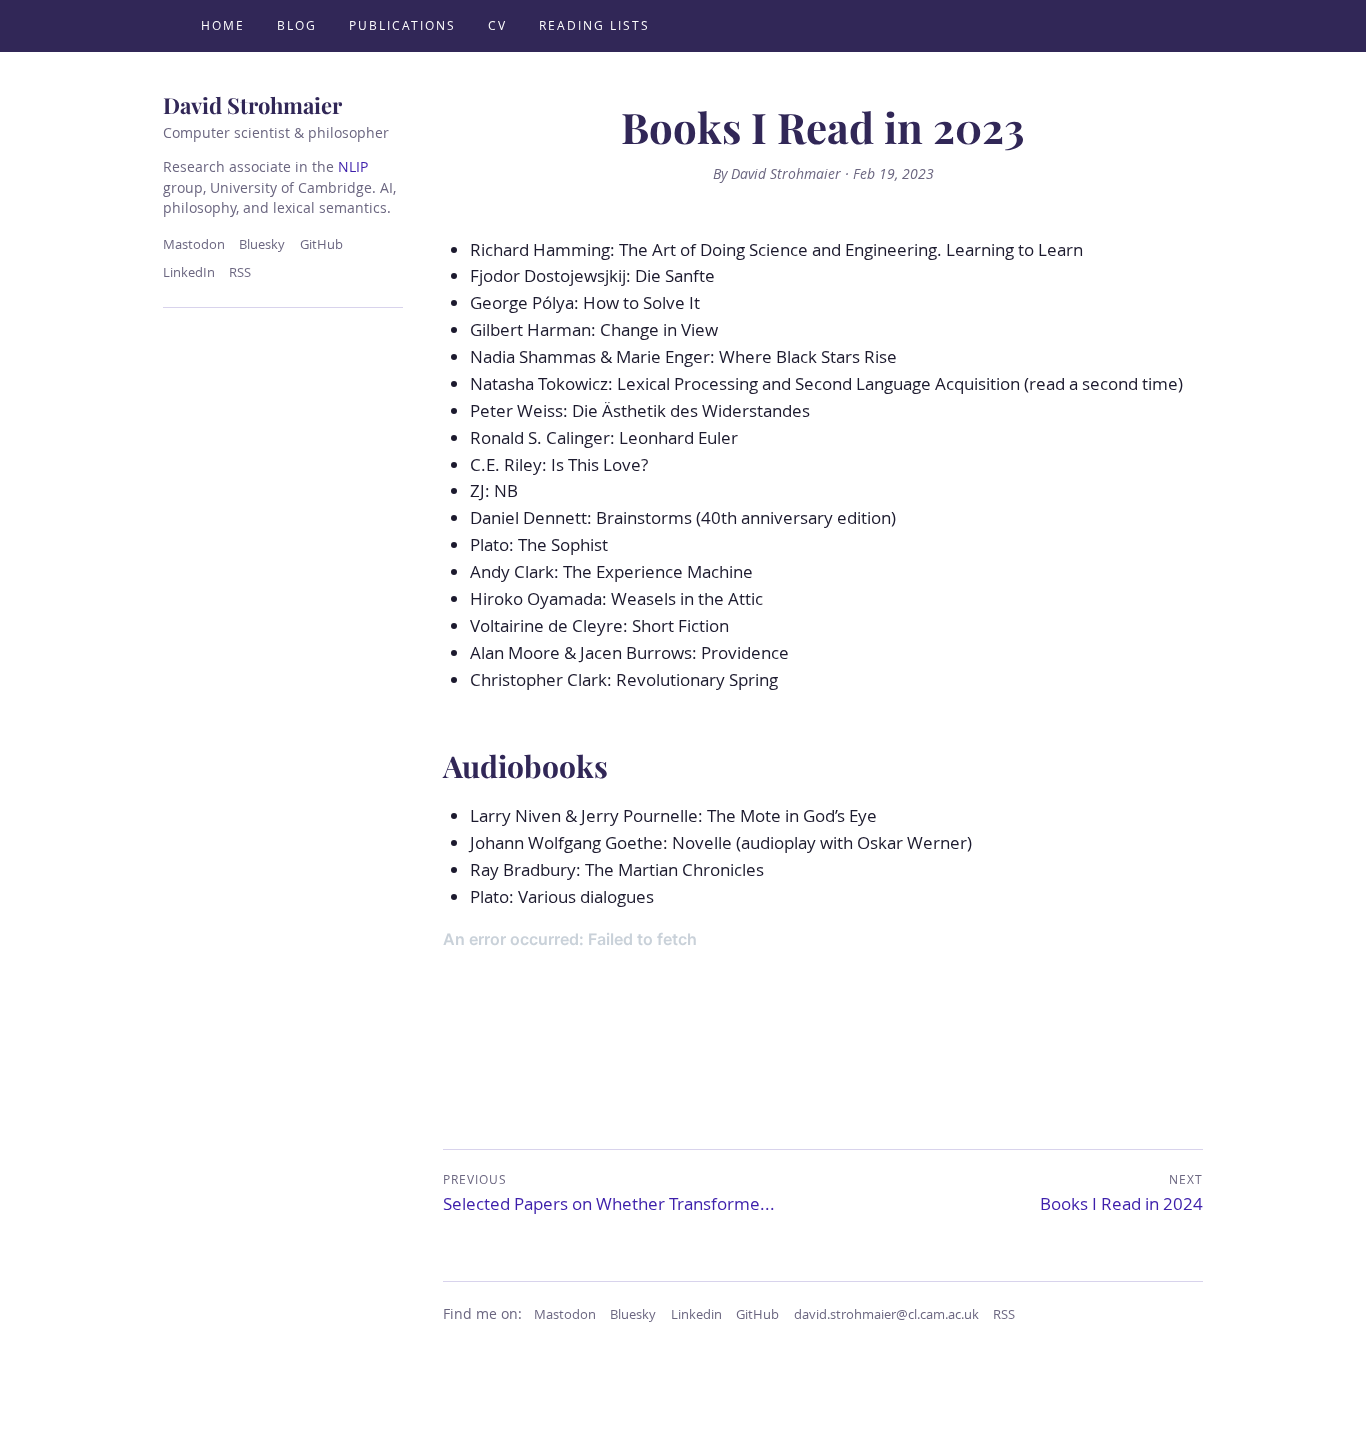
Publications (402, 25)
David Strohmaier (252, 105)
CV (497, 25)
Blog (297, 25)
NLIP (353, 167)
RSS (240, 272)
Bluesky (262, 244)
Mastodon (194, 244)
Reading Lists (594, 25)
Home (223, 25)
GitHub (321, 244)
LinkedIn (189, 272)
